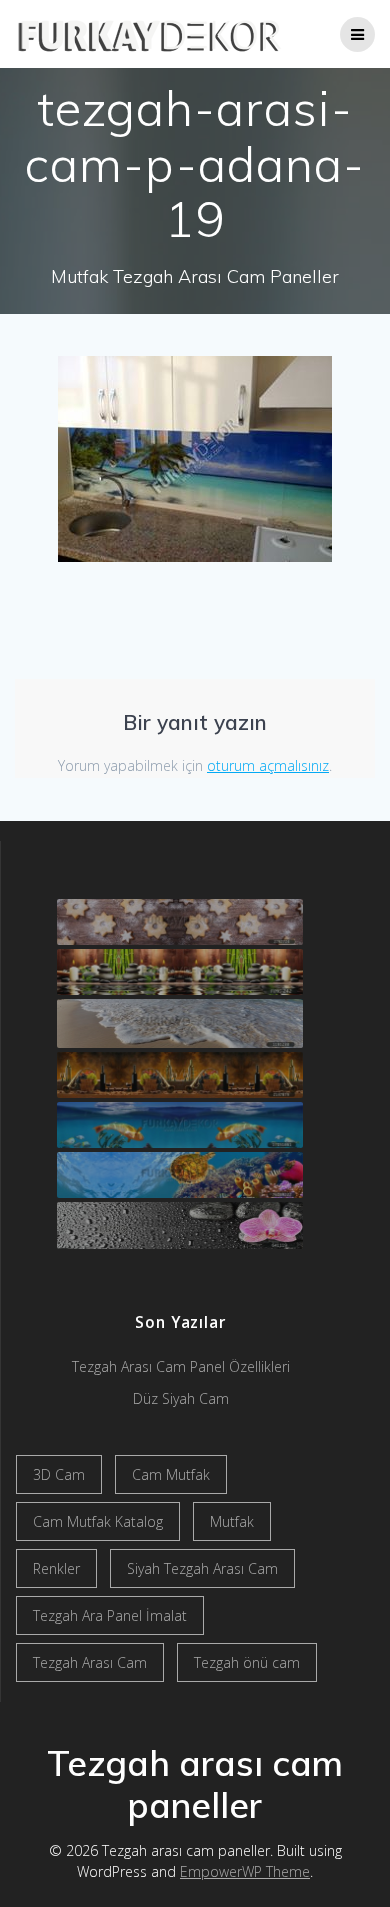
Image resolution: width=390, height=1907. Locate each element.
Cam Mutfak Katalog (98, 1521)
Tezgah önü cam (247, 1662)
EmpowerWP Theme (245, 1871)
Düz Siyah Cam (181, 1398)
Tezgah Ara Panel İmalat (110, 1615)
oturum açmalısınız (268, 765)
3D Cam (59, 1474)
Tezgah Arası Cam (90, 1662)
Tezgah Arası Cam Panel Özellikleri (181, 1366)
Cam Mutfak (171, 1474)
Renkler (56, 1568)
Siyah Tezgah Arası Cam (202, 1568)
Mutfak (232, 1521)
